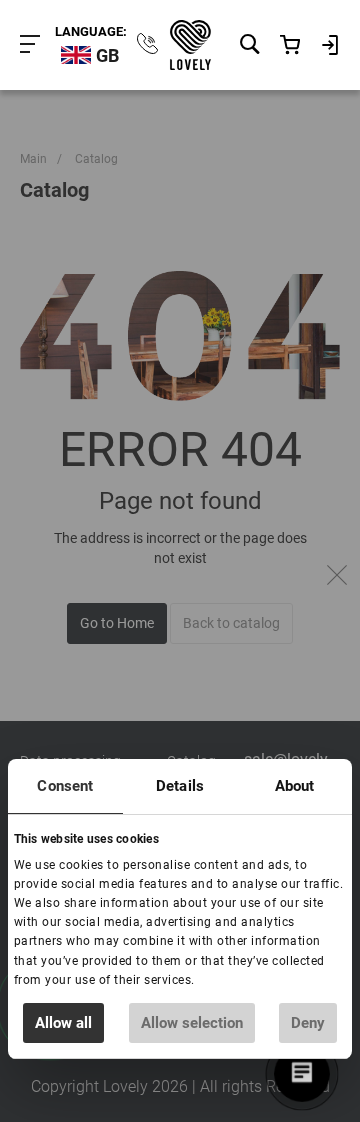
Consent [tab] (65, 786)
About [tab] (295, 786)
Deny (308, 1023)
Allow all (63, 1023)
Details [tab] (180, 786)
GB (107, 55)
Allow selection (192, 1023)
